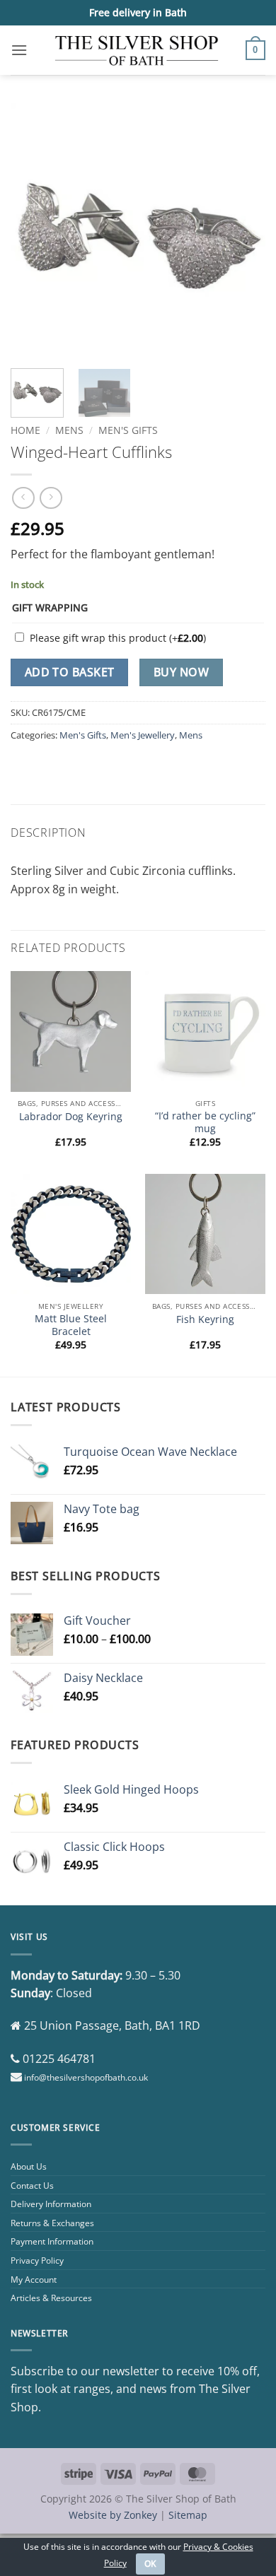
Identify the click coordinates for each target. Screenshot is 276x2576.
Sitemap (188, 2515)
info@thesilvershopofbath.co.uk (86, 2077)
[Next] (243, 230)
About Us (29, 2166)
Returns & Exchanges (52, 2223)
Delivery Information (51, 2204)
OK (151, 2564)
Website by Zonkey (113, 2515)
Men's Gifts (128, 430)
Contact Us (32, 2186)
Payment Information (52, 2241)
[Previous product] (51, 498)
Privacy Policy (37, 2260)
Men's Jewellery (143, 735)
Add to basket (70, 672)
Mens (69, 430)
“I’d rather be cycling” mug (205, 1122)
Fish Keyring (205, 1319)
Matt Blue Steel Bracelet (71, 1325)
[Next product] (23, 498)
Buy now (181, 672)
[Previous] (33, 230)
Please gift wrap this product (118, 638)
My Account (34, 2280)
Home (25, 430)
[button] (19, 50)
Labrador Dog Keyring (71, 1117)
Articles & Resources (51, 2298)
